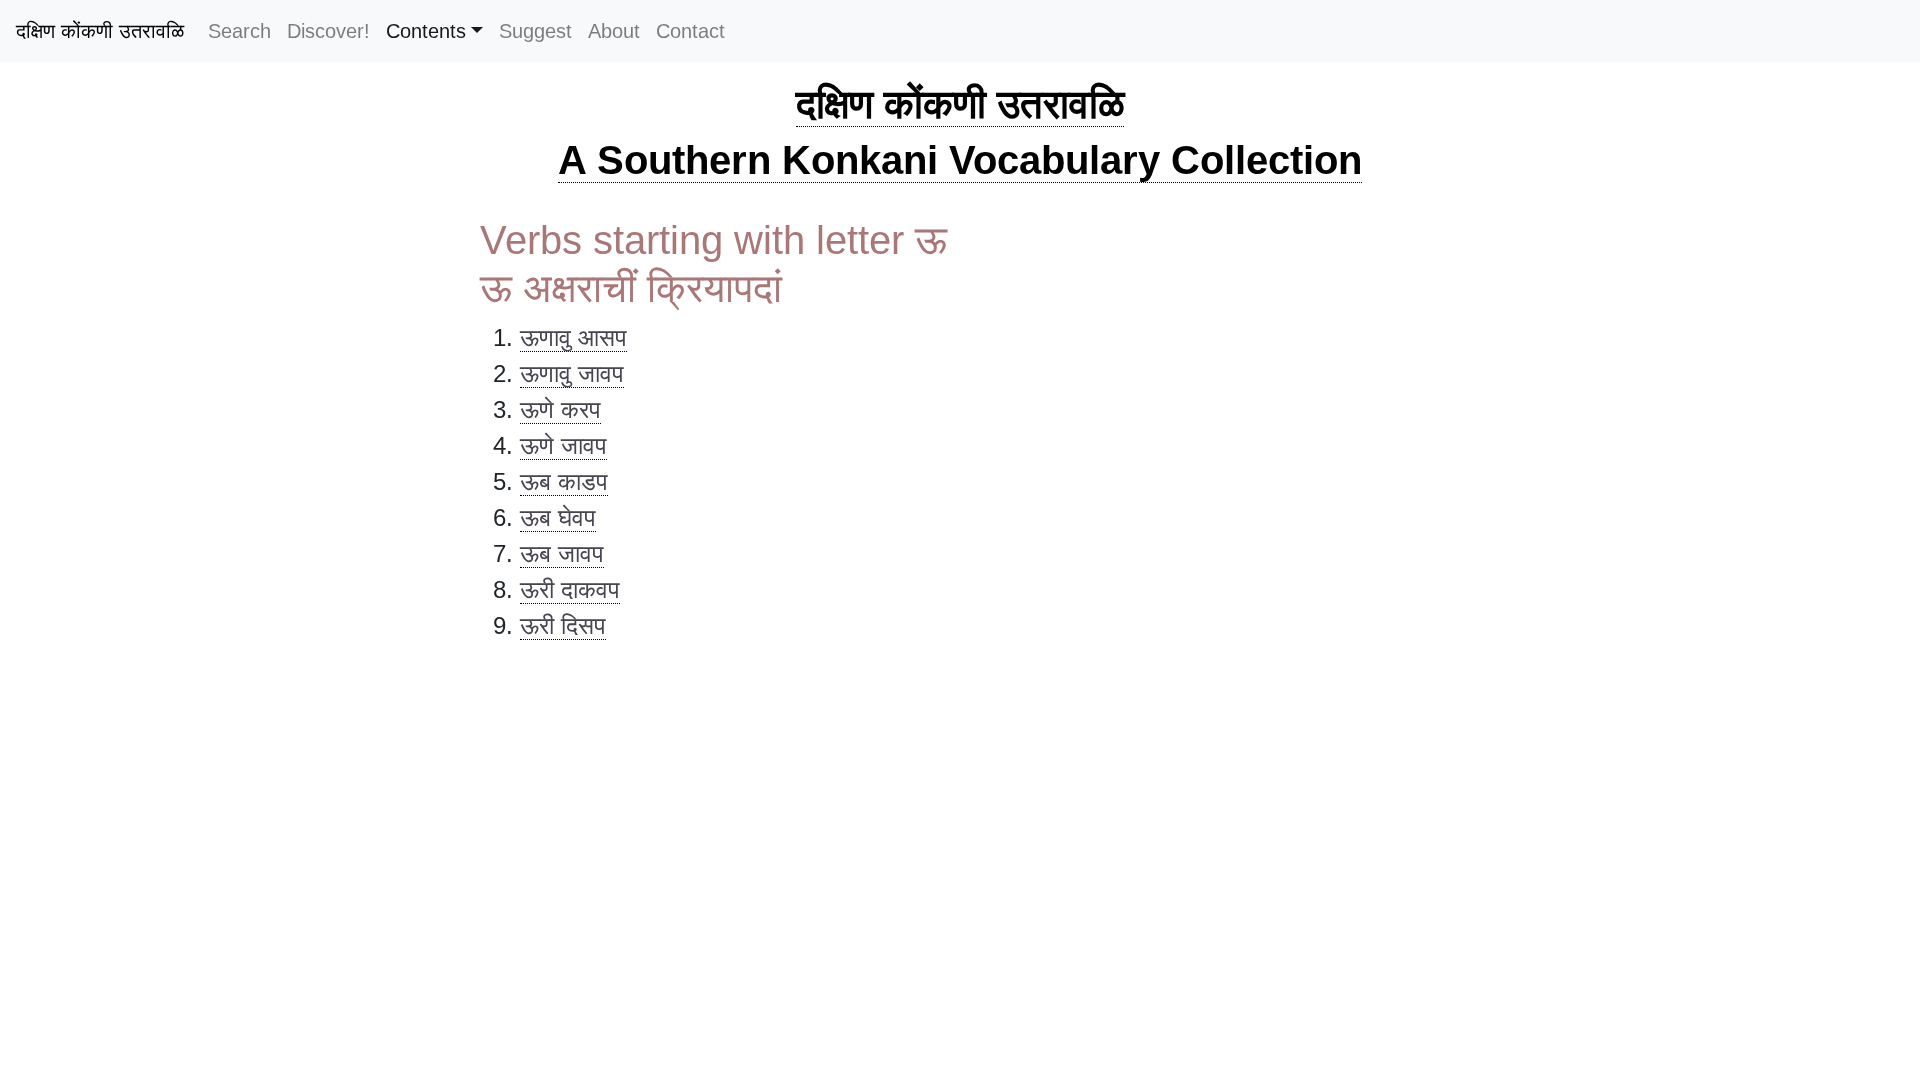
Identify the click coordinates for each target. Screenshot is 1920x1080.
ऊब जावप (562, 553)
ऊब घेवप (558, 517)
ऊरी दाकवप (570, 589)
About (614, 31)
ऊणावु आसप (573, 337)
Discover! (328, 31)
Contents (426, 31)
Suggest (535, 31)
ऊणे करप (560, 409)
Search (239, 31)
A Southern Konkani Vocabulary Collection (960, 160)
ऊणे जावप (563, 445)
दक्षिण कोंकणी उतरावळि (100, 31)
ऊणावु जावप (572, 373)
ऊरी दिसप (563, 625)
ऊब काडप (564, 481)
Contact (690, 31)
